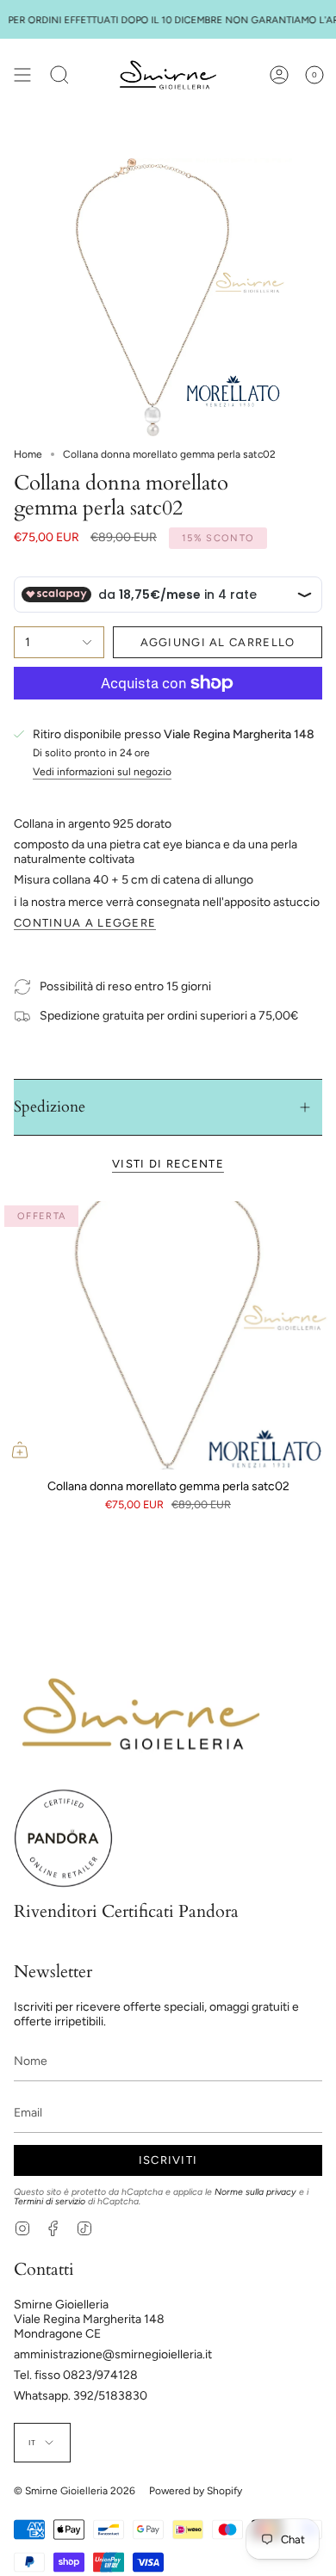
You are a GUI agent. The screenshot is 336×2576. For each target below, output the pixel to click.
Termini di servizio (50, 2201)
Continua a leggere (85, 923)
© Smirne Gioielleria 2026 (75, 2491)
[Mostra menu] (22, 75)
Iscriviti (168, 2160)
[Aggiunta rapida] (20, 1450)
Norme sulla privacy (255, 2192)
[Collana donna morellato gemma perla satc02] (168, 1335)
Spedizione (50, 1107)
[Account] (279, 75)
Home (28, 454)
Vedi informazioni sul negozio (102, 772)
